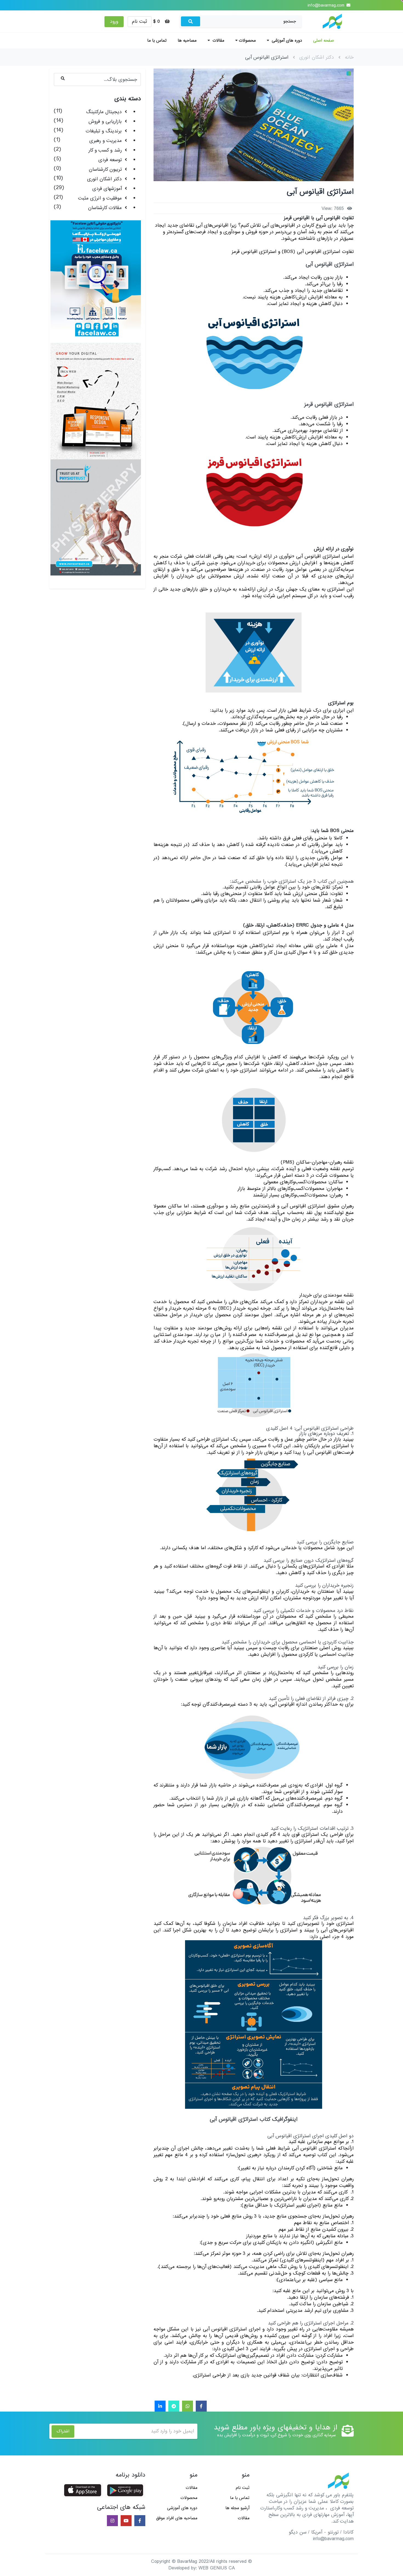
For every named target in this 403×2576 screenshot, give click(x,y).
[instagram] (112, 2521)
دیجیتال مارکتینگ (104, 112)
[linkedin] (160, 2407)
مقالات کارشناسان (105, 208)
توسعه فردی (110, 160)
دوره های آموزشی (286, 41)
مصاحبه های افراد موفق (177, 2518)
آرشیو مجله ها (237, 2508)
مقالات (218, 41)
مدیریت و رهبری (106, 141)
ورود (114, 22)
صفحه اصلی (323, 41)
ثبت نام (140, 22)
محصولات (247, 41)
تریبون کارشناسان (105, 169)
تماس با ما (157, 41)
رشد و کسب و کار (105, 150)
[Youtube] (126, 2521)
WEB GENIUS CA (217, 2568)
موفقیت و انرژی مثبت (100, 198)
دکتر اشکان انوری (317, 57)
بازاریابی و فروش (105, 122)
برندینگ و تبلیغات (104, 131)
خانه (349, 57)
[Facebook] (201, 2407)
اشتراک (63, 2431)
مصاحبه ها (187, 41)
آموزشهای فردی (107, 189)
